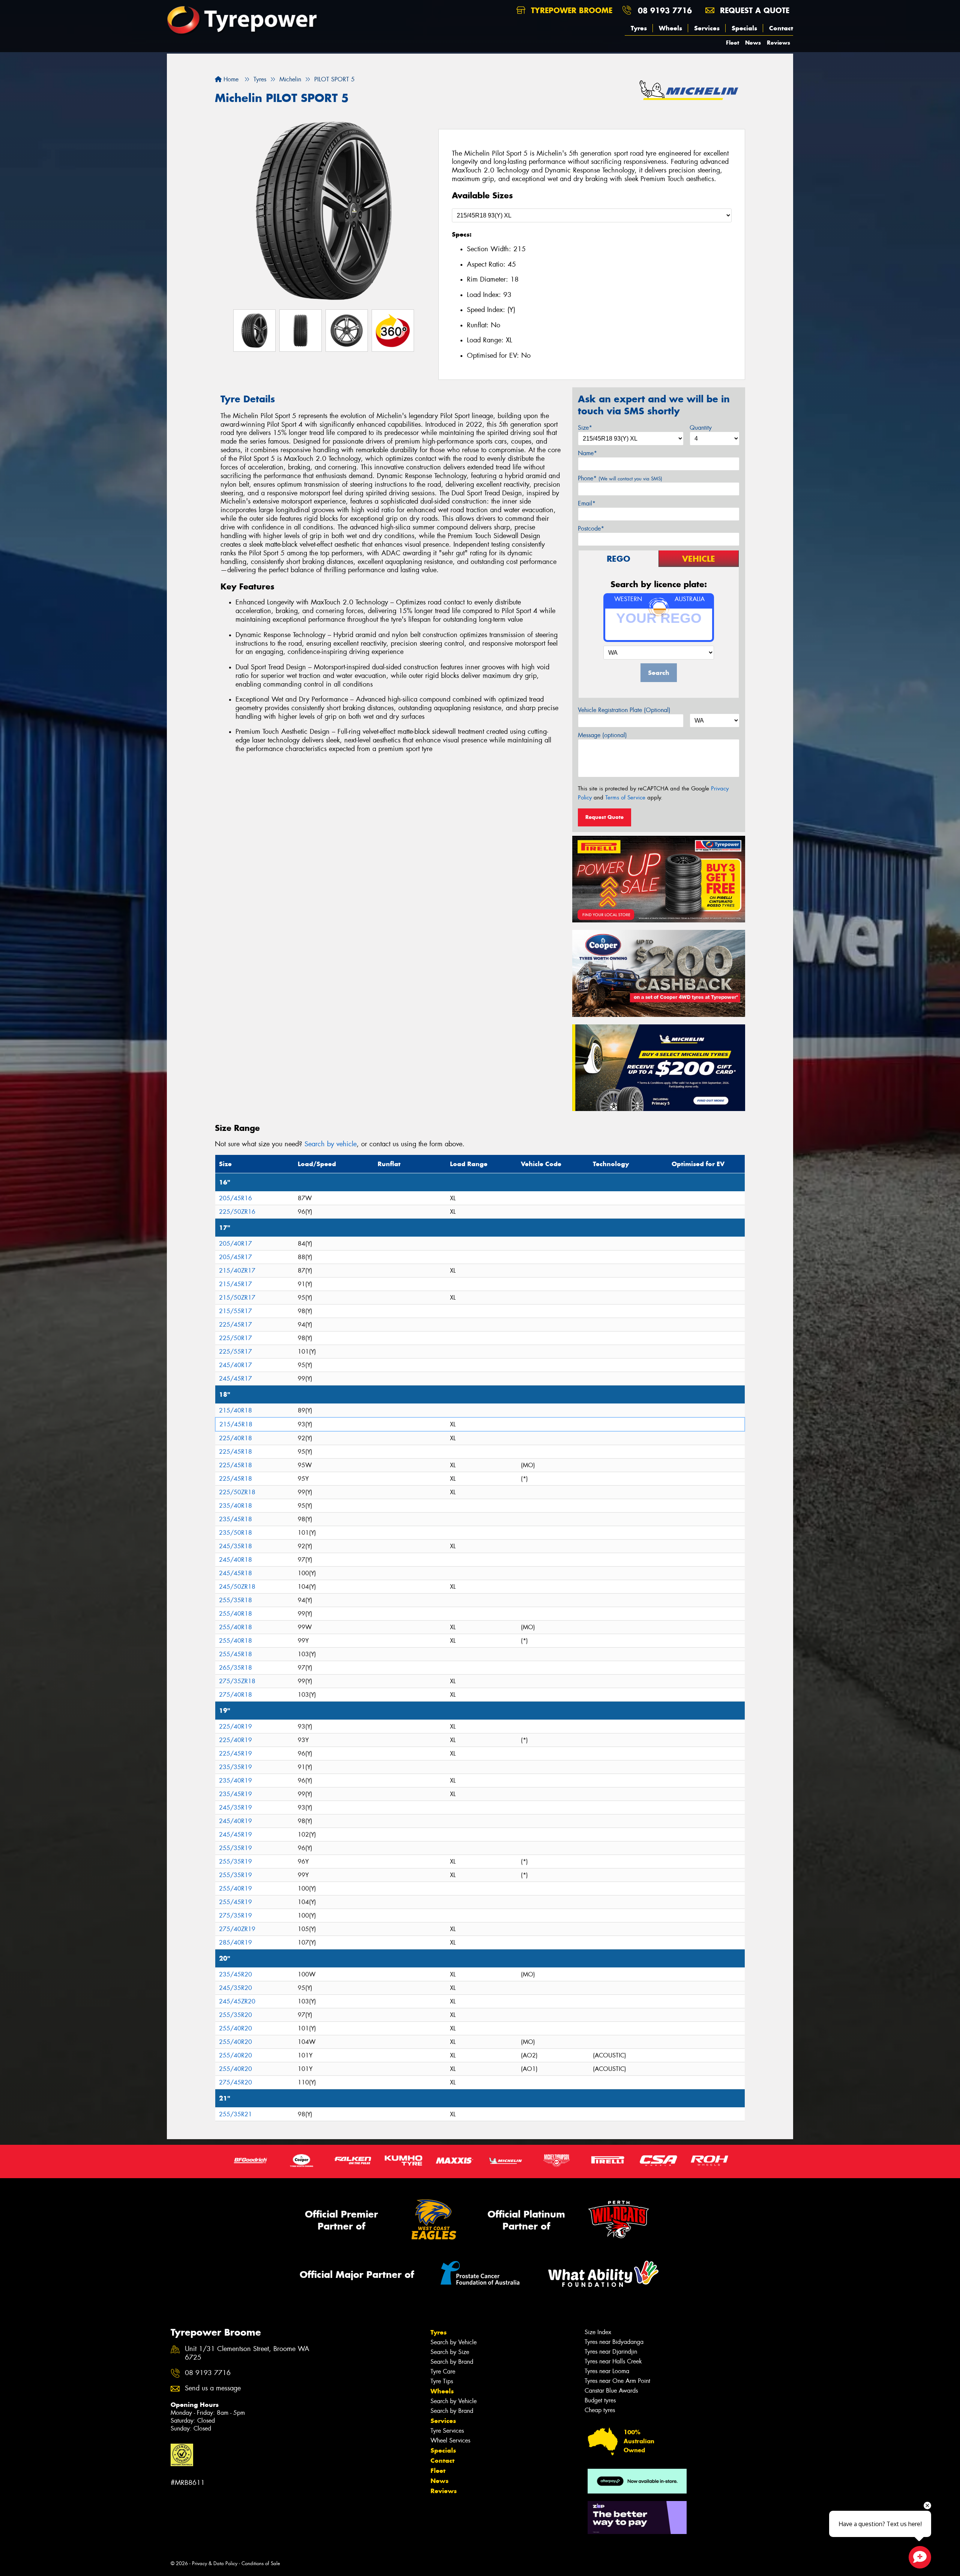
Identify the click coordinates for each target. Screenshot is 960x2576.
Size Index (598, 2332)
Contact (781, 28)
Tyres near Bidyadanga (614, 2342)
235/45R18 (235, 1519)
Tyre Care (443, 2371)
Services (707, 28)
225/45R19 (235, 1754)
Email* (587, 503)
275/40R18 (235, 1695)
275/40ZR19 (237, 1929)
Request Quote (604, 817)
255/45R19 (235, 1902)
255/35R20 (235, 2015)
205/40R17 (235, 1244)
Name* (587, 453)
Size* (585, 428)
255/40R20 (235, 2028)
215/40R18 (235, 1410)
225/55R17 (235, 1352)
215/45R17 (235, 1284)
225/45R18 (235, 1452)
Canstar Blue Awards (611, 2391)
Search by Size (450, 2352)
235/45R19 (235, 1794)
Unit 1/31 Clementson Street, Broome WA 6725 (247, 2353)
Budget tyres (600, 2400)
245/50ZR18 (237, 1587)
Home (230, 79)
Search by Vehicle (454, 2342)
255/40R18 (235, 1614)
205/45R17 (235, 1257)
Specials (744, 28)
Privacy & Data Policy (215, 2563)
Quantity (701, 428)
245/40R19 (235, 1821)
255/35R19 (235, 1848)
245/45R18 (235, 1573)
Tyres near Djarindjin (611, 2352)
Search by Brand (452, 2362)
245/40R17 (235, 1365)
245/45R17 (235, 1379)
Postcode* (591, 529)
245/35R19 (235, 1808)
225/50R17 (235, 1338)
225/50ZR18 (237, 1492)
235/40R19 (235, 1781)
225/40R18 (235, 1438)
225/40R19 (235, 1727)
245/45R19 (235, 1835)
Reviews (778, 43)
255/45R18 (235, 1654)
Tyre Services (447, 2431)
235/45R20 (235, 1974)
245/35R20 (235, 1988)
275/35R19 (235, 1916)
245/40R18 (235, 1560)
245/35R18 (235, 1546)
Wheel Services (450, 2440)
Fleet (733, 43)
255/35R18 (235, 1600)
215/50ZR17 (237, 1298)
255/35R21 (235, 2114)
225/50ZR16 (237, 1212)
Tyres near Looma (607, 2371)
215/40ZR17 (237, 1271)
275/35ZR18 (237, 1681)
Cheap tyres (600, 2410)
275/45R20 (235, 2082)
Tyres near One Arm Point (617, 2381)
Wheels (670, 28)
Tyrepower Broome (570, 10)
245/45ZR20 (237, 2001)
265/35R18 (235, 1668)
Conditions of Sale (261, 2563)
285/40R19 (235, 1942)
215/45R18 (236, 1424)
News (753, 43)
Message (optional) (602, 735)
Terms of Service (625, 798)
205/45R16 (235, 1198)
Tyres (639, 28)
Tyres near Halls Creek (613, 2361)
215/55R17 (235, 1311)
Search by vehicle (331, 1144)
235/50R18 (235, 1533)
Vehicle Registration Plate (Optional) (624, 710)
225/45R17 (235, 1325)
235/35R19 (235, 1767)
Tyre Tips (442, 2381)
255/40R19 (235, 1889)
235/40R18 (235, 1506)
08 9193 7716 (665, 10)
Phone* (620, 478)
